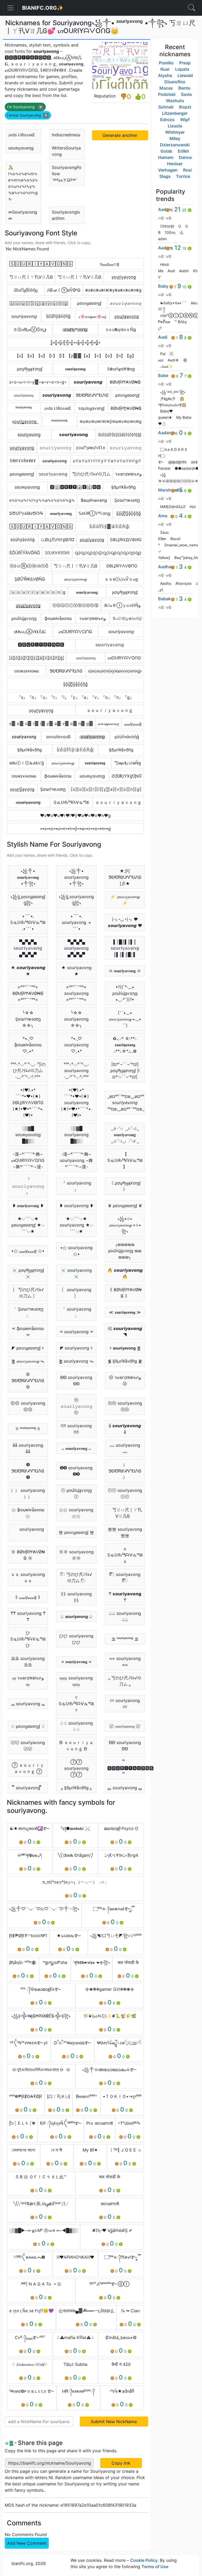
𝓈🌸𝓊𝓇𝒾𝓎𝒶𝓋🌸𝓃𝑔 (92, 316)
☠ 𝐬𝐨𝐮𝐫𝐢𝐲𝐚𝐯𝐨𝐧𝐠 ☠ (125, 971)
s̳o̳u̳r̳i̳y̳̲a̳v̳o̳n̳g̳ (28, 605)
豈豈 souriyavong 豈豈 (125, 1532)
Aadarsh (167, 433)
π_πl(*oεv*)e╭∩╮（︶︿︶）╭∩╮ (75, 1882)
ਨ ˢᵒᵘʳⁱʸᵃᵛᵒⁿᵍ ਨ (28, 1429)
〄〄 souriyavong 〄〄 (28, 1746)
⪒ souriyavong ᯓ (76, 1361)
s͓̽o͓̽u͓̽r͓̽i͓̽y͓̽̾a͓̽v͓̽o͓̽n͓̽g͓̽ (128, 513)
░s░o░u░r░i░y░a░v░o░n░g (37, 592)
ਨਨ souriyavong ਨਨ (76, 1429)
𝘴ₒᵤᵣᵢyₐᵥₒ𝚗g (110, 264)
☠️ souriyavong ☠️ (76, 1273)
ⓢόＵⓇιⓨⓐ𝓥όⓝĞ (29, 566)
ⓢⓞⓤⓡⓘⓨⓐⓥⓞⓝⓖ (75, 605)
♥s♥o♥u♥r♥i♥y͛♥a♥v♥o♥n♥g (75, 815)
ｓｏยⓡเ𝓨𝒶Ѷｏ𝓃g (121, 579)
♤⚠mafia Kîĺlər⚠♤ (75, 2337)
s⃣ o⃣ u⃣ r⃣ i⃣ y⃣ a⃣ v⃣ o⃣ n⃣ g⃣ (51, 723)
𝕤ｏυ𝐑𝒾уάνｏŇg (121, 329)
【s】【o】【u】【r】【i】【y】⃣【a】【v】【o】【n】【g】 (75, 356)
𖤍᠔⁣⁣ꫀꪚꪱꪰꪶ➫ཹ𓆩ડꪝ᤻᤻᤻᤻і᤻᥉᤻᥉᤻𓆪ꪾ (119, 2043)
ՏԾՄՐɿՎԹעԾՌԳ (26, 513)
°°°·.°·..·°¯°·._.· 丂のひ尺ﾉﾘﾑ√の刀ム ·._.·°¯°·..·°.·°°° (28, 1070)
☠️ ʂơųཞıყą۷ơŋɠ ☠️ (28, 1273)
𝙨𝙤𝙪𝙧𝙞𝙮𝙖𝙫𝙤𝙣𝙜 (88, 382)
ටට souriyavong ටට (125, 1616)
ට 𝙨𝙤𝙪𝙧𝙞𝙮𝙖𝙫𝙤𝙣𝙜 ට (76, 1616)
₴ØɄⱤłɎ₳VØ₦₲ (125, 382)
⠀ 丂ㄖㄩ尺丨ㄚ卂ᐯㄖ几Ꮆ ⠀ (125, 1513)
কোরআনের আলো (23, 2150)
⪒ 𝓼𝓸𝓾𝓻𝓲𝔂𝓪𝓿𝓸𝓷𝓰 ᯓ (28, 1361)
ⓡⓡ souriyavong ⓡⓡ (125, 1493)
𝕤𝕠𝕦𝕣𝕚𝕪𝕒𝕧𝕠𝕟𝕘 (53, 474)
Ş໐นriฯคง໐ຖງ (127, 500)
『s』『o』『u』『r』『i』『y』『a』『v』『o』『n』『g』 (75, 697)
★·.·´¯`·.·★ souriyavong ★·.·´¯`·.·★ (76, 1225)
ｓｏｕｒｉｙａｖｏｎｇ (110, 710)
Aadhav (166, 567)
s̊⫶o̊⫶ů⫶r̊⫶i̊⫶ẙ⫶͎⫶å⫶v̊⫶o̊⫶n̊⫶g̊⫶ (110, 526)
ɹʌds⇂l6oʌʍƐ (22, 135)
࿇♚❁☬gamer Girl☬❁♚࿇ (110, 1989)
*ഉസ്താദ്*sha (55, 1962)
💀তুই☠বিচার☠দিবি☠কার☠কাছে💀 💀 (41, 2070)
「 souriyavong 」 (76, 1312)
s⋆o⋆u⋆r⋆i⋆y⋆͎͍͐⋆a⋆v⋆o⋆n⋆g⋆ (38, 382)
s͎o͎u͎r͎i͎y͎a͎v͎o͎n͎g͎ (124, 277)
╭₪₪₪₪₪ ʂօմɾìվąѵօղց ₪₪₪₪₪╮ (125, 1251)
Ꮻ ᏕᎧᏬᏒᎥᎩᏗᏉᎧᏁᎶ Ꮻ (28, 1380)
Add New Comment (27, 2543)
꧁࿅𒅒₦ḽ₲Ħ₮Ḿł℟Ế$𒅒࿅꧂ (41, 2016)
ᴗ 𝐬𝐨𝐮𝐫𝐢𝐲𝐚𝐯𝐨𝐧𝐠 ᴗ (76, 1448)
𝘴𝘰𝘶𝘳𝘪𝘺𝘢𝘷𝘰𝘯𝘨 (24, 316)
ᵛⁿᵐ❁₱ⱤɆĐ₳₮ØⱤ (26, 2096)
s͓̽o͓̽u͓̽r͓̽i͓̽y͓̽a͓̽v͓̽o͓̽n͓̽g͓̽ (75, 684)
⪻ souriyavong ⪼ (76, 1332)
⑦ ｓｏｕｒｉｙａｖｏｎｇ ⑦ (28, 1768)
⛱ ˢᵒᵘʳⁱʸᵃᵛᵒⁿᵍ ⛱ (125, 1639)
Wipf (185, 120)
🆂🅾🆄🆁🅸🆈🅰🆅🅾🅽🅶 (41, 645)
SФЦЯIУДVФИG (126, 540)
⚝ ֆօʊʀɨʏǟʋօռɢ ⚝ (28, 1513)
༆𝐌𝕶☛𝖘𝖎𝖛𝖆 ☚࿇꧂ (92, 1962)
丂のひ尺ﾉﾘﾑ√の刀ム (91, 474)
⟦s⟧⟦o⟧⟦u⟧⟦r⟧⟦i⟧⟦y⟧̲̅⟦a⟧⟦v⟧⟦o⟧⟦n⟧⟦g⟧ (106, 789)
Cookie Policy (144, 2560)
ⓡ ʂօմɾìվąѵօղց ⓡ (76, 1493)
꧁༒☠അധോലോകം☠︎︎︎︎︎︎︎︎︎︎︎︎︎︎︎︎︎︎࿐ (110, 2070)
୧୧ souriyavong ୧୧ (125, 1704)
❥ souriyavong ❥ (76, 1206)
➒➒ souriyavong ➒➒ (76, 1471)
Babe (163, 375)
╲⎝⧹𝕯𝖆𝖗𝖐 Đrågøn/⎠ (75, 1855)
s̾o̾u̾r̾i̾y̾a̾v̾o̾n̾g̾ (22, 540)
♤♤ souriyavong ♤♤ (76, 1726)
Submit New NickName (114, 2422)
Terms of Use (155, 2567)
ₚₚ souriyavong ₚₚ (125, 1788)
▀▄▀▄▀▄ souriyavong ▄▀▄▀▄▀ (76, 948)
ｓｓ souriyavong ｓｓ (28, 1577)
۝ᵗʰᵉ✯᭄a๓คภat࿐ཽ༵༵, (113, 1909)
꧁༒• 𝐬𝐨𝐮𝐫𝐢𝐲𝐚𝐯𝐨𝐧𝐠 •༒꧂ (28, 877)
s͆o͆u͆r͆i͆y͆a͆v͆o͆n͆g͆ (58, 316)
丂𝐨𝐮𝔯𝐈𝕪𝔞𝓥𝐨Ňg (128, 763)
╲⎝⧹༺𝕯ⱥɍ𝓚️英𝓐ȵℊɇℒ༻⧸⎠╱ (41, 2203)
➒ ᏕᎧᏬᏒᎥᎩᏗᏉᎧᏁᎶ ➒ (28, 1471)
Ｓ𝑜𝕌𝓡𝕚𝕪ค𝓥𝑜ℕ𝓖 (127, 618)
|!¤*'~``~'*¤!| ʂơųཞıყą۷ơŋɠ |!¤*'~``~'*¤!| (125, 1070)
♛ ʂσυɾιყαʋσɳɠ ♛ (125, 1206)
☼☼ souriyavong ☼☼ (76, 1555)
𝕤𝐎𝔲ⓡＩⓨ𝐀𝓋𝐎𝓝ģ (27, 763)
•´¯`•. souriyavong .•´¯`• (76, 922)
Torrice (183, 176)
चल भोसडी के (128, 1962)
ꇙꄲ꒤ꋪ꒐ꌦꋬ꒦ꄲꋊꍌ (57, 553)
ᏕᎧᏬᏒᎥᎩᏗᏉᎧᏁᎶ (92, 395)
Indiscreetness (66, 135)
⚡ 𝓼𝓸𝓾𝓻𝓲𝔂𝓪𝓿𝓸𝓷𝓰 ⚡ (125, 900)
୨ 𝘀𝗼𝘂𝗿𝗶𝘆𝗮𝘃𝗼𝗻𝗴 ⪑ (125, 1348)
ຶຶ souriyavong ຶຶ (28, 1788)
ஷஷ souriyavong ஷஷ (76, 1681)
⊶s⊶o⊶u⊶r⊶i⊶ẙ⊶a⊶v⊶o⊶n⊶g (75, 829)
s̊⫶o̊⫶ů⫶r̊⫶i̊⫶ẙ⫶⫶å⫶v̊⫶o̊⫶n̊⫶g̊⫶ (75, 750)
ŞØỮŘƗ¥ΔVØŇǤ (30, 579)
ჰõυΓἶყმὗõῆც (26, 290)
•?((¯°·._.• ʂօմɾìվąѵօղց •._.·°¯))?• (125, 993)
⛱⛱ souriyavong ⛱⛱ (28, 1662)
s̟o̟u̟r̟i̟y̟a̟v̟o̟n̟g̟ (29, 434)
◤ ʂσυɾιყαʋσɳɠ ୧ (28, 1348)
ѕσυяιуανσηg (21, 148)
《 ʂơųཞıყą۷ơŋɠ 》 (125, 1186)
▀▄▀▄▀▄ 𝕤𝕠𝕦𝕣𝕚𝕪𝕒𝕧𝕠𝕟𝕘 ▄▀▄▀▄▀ (28, 948)
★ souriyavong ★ (76, 971)
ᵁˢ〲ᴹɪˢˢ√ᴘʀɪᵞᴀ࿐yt (29, 2043)
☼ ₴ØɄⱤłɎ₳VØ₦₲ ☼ (28, 1555)
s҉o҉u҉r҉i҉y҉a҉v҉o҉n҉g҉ (92, 737)
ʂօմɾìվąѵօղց (24, 618)
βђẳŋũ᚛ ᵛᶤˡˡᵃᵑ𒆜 (23, 1962)
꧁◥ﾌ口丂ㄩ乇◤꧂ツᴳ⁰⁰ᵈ (116, 1936)
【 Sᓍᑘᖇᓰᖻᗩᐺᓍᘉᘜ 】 (125, 1160)
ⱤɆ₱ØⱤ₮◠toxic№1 (28, 1936)
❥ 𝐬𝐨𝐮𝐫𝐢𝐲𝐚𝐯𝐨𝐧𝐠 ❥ (28, 1206)
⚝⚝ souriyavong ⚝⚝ (76, 1513)
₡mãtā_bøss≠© (121, 2337)
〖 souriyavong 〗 (76, 1293)
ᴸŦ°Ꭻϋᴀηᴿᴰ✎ (130, 2123)
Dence (185, 157)
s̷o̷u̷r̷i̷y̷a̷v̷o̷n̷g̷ (24, 737)
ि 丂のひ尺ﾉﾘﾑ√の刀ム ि (76, 1577)
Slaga (165, 176)
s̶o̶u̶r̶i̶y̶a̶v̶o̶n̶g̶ (28, 802)
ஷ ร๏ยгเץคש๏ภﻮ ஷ (28, 1681)
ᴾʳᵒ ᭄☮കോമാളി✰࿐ (41, 1989)
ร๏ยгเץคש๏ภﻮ (128, 474)
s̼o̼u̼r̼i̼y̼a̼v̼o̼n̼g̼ (92, 540)
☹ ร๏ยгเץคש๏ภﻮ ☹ (125, 1380)
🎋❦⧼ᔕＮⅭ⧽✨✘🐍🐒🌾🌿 (110, 2016)
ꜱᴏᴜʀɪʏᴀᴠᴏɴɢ (24, 776)
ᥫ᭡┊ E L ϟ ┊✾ (22, 2123)
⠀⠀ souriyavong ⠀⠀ (28, 1532)
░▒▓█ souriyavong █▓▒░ (76, 1135)
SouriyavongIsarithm (66, 215)
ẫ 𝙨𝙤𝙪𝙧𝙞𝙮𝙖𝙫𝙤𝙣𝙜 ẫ (125, 1429)
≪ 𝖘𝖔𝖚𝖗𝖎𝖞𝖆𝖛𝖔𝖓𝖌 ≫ (125, 1312)
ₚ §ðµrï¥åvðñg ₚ (76, 1788)
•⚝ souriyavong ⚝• (76, 1251)
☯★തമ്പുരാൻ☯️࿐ (30, 1828)
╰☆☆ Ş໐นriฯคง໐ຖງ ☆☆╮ (28, 1019)
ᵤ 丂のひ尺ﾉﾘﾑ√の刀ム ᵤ (125, 1681)
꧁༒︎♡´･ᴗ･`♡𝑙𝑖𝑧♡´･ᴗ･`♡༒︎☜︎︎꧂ (44, 1909)
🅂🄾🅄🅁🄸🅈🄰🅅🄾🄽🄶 (41, 264)
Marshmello (170, 490)
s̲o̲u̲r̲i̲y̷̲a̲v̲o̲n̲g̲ (127, 316)
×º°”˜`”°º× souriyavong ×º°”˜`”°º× (76, 993)
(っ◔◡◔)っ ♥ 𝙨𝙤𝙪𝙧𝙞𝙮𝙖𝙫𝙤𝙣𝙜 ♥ (125, 922)
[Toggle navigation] (192, 8)
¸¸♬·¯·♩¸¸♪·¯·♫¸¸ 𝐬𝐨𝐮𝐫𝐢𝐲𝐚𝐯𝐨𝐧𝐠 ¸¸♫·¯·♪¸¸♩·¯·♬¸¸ (125, 1135)
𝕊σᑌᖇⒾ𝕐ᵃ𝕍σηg (95, 513)
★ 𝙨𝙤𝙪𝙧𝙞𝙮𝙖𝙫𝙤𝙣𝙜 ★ (28, 971)
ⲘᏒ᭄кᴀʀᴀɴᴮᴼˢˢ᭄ (78, 2391)
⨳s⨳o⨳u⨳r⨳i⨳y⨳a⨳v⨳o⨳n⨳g (113, 290)
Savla (186, 94)
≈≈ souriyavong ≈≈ (125, 1662)
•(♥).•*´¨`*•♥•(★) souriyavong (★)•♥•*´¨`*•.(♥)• (76, 1103)
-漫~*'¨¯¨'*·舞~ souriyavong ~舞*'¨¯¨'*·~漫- (76, 1160)
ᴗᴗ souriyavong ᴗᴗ (125, 1448)
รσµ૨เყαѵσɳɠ (91, 408)
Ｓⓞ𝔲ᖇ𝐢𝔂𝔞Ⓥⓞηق (30, 329)
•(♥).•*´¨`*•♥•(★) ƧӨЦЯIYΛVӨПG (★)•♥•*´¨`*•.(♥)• (28, 1103)
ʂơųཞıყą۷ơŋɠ (30, 369)
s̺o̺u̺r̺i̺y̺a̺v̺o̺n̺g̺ (22, 448)
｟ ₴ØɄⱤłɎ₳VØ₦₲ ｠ (125, 1293)
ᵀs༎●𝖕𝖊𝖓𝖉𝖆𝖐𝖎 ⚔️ (75, 1828)
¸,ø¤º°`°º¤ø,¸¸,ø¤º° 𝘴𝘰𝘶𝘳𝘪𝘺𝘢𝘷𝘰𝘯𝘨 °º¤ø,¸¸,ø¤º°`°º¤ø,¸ (126, 1103)
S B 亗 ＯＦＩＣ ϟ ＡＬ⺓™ (41, 2177)
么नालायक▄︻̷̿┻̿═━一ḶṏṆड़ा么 (86, 2311)
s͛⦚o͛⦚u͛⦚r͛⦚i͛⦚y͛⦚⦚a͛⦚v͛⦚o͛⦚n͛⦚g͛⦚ (120, 434)
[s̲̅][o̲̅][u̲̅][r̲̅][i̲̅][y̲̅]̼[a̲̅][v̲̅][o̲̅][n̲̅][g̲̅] (39, 303)
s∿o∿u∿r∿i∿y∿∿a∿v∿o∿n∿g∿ (42, 500)
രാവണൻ (110, 2203)
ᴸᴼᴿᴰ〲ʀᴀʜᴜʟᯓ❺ (30, 2257)
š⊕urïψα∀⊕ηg (121, 369)
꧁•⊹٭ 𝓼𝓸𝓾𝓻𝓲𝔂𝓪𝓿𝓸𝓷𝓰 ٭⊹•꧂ (125, 1225)
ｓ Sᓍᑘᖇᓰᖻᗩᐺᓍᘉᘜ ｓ (125, 1555)
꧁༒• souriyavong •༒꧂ (76, 877)
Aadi (163, 337)
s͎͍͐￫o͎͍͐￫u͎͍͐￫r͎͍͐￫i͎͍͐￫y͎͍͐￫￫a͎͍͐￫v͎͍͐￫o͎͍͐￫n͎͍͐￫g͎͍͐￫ (75, 343)
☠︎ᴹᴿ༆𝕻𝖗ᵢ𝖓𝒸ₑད (30, 1855)
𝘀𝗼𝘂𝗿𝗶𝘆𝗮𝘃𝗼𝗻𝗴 (74, 434)
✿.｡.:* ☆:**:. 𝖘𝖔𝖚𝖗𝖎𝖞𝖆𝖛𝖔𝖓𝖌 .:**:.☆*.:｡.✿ (125, 1045)
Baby (163, 286)
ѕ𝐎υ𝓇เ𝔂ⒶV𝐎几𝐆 (30, 632)
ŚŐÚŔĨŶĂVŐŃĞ (25, 553)
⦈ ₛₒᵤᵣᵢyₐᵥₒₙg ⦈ (28, 1597)
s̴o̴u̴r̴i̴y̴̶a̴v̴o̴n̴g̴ (55, 461)
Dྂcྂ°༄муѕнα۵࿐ (73, 2043)
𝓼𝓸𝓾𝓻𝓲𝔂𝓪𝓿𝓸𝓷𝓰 (75, 579)
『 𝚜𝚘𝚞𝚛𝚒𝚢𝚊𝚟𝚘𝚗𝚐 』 (28, 1186)
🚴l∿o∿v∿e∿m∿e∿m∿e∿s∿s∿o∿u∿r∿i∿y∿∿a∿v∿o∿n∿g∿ (23, 183)
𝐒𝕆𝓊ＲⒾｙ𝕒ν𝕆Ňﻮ (122, 605)
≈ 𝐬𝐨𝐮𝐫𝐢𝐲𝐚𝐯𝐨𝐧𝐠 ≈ (76, 1662)
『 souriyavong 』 (76, 1186)
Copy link (121, 2463)
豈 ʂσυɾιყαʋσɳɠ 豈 (76, 1532)
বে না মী (57, 2150)
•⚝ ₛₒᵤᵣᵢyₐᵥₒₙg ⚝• (28, 1251)
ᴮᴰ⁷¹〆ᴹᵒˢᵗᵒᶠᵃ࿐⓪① (110, 2284)
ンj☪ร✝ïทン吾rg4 (121, 1855)
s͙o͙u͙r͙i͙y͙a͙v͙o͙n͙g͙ (41, 710)
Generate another (120, 135)
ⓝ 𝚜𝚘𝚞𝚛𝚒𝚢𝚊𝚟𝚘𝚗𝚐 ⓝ (76, 1406)
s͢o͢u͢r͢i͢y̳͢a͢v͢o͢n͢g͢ (24, 421)
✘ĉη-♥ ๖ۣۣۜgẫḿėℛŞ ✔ (112, 2230)
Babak (164, 599)
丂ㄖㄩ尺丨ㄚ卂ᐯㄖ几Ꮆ (31, 277)
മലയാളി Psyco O (121, 1828)
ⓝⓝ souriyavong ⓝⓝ (125, 1406)
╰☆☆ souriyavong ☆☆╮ (76, 1019)
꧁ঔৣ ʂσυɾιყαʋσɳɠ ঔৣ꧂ (28, 900)
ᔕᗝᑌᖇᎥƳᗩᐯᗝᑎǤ (75, 632)
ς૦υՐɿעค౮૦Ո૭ (90, 448)
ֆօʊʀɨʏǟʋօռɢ (58, 618)
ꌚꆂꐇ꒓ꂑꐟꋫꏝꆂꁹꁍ (23, 461)
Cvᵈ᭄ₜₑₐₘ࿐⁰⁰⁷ (30, 2337)
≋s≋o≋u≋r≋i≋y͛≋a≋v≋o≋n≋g (110, 421)
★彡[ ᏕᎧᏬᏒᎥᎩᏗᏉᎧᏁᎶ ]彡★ (125, 877)
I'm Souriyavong (24, 107)
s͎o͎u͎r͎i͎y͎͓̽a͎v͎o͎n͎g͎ (22, 789)
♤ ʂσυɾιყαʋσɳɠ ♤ (28, 1726)
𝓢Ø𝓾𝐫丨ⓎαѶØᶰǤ (64, 290)
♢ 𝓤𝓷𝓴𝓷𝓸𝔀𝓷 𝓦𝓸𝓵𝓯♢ (30, 2364)
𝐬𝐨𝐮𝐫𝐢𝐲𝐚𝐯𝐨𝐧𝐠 (61, 513)
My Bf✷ (90, 2150)
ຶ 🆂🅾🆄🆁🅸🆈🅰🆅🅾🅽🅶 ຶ (126, 1768)
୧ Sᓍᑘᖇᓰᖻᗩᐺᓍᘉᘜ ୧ (76, 1704)
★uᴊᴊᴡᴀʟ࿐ (69, 1936)
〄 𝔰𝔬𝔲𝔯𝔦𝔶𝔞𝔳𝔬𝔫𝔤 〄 (125, 1726)
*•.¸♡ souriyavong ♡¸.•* (76, 1045)
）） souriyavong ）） (28, 1493)
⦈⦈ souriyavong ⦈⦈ (76, 1597)
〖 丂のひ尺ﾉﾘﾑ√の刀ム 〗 (28, 1293)
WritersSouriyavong (66, 151)
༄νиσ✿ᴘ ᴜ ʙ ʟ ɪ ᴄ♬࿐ (32, 2391)
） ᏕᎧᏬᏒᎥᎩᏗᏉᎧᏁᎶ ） (125, 1471)
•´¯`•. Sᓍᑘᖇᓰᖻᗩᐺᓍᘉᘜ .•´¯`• (28, 922)
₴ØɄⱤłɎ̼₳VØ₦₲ (126, 408)
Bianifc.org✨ (43, 8)
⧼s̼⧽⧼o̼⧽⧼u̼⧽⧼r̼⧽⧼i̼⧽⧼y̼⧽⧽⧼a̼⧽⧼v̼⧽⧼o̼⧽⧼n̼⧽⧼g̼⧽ (108, 553)
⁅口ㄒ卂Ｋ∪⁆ (59, 2096)
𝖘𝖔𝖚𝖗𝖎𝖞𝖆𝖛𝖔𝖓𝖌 (75, 369)
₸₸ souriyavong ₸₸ (28, 1616)
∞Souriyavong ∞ (23, 215)
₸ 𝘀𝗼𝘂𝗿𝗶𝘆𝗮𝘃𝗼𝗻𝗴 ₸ (125, 1597)
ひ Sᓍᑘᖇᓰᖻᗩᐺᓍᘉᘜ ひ (28, 1639)
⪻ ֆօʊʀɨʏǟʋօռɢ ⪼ (28, 1332)
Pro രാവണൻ (100, 2123)
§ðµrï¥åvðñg (123, 487)
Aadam (165, 248)
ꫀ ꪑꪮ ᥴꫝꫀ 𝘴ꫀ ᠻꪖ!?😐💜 (31, 2311)
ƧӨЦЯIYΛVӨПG (122, 566)
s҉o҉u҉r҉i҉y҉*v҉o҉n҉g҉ (75, 329)
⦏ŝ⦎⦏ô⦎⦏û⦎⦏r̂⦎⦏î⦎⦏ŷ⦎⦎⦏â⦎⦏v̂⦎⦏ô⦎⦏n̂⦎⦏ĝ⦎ (37, 658)
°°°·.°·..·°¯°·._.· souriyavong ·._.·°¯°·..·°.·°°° (76, 1070)
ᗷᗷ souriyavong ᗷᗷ (125, 1746)
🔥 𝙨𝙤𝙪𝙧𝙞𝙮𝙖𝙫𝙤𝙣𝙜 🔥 (125, 1273)
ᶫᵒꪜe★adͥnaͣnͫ (122, 2391)
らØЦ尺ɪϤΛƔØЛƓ (57, 540)
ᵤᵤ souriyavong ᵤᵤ (28, 1704)
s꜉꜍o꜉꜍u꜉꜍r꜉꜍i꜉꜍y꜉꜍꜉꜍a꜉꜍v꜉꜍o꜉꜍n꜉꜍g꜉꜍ (107, 461)
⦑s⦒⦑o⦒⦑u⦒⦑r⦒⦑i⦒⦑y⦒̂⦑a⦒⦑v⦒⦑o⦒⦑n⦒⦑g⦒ (115, 671)
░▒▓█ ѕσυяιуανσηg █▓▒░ (28, 1135)
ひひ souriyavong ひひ (76, 1639)
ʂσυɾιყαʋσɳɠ (89, 303)
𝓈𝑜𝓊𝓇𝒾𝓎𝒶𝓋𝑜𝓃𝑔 (108, 723)
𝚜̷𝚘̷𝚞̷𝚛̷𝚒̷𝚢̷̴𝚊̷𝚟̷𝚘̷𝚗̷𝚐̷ (126, 303)
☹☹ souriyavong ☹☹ (28, 1406)
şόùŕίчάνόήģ (127, 737)
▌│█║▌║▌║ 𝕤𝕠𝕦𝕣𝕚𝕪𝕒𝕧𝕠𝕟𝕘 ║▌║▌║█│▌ (125, 948)
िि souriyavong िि (125, 1577)
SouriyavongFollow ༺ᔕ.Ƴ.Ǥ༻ (67, 174)
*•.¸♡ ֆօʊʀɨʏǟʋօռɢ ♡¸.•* (28, 1045)
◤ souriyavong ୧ (76, 1348)
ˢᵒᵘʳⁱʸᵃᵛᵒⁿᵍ (24, 408)
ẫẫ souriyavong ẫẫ (28, 1448)
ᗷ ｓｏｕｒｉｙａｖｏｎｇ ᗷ (76, 1746)
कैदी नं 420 (121, 2364)
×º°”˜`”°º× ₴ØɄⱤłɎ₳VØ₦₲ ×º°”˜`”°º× (28, 993)
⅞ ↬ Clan (130, 2311)
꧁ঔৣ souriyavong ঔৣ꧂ (76, 900)
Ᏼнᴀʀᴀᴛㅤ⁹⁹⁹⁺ (87, 2096)
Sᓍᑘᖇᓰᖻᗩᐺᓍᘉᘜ (71, 802)
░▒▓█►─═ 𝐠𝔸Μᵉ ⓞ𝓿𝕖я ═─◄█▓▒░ (44, 2230)
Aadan (165, 209)
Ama (163, 516)
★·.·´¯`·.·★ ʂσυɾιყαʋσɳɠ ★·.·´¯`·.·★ (28, 1225)
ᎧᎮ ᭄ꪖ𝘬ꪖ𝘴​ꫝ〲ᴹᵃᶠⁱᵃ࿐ (61, 2123)
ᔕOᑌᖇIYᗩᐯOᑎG (124, 658)
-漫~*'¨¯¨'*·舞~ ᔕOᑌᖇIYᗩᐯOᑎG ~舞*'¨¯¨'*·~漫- (28, 1160)
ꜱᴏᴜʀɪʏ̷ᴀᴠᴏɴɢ (27, 671)
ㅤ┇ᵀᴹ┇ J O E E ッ (125, 2150)
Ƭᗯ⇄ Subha (75, 2364)
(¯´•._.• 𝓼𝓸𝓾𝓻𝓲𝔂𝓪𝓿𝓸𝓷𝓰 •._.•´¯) (125, 1019)
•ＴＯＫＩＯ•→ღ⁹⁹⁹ (122, 2096)
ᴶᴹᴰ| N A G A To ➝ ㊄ (41, 2284)
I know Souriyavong (27, 115)
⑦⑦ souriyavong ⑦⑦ (76, 1768)
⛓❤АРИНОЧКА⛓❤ (75, 2257)
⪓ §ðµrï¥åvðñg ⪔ (125, 1361)
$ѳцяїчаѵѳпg (94, 500)
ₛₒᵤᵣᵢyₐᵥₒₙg (133, 723)
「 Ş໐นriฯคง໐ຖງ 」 (28, 1312)
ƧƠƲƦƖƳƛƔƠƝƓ (127, 776)
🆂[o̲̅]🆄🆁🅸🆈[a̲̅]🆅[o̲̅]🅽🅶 (75, 487)
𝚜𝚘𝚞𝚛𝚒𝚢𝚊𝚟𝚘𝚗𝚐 (55, 448)
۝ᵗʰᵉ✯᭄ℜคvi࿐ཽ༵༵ (121, 2257)
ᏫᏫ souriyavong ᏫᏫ (76, 1380)
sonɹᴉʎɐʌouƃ (58, 737)
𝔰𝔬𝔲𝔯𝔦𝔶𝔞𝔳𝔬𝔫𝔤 (24, 395)
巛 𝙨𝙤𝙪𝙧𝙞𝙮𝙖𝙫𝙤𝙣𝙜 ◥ (125, 1332)
